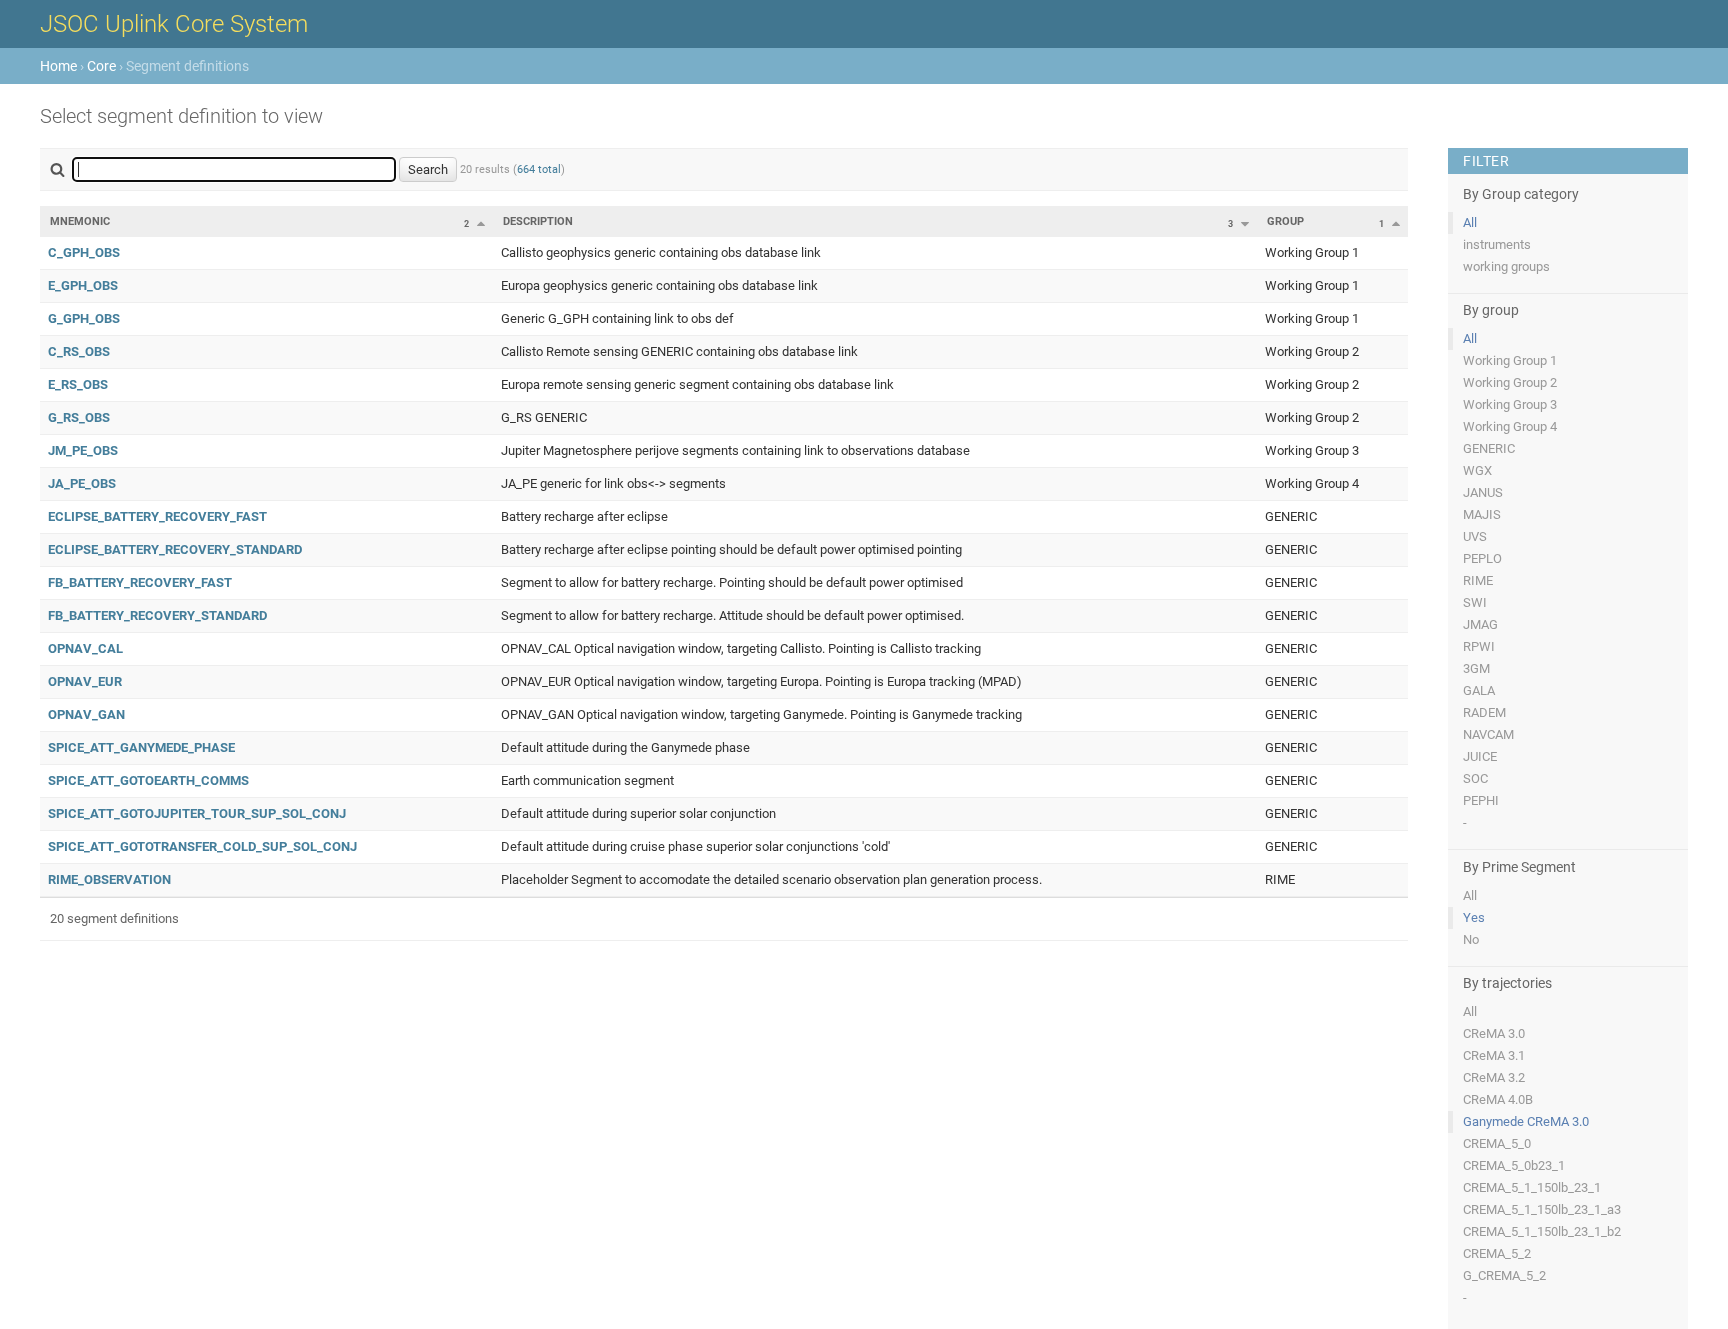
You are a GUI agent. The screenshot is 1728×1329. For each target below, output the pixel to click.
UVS (1475, 536)
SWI (1475, 602)
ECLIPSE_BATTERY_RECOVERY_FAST (157, 516)
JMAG (1480, 624)
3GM (1476, 668)
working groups (1506, 266)
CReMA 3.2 (1494, 1077)
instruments (1497, 244)
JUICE (1480, 756)
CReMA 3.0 (1494, 1033)
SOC (1475, 778)
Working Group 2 (1510, 382)
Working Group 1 (1510, 360)
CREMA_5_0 (1497, 1143)
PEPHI (1481, 800)
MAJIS (1482, 514)
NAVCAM (1488, 734)
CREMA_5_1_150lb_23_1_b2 (1542, 1231)
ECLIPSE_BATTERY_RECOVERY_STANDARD (175, 549)
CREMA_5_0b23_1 (1514, 1165)
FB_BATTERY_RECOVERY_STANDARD (157, 615)
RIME (1478, 580)
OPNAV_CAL (85, 648)
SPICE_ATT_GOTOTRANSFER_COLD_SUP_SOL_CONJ (202, 846)
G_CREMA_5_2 (1504, 1275)
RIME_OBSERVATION (109, 879)
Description (538, 221)
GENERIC (1489, 448)
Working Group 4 (1510, 426)
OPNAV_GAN (86, 714)
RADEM (1484, 712)
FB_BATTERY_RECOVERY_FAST (140, 582)
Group (1285, 221)
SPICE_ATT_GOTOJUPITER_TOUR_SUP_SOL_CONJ (197, 813)
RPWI (1479, 646)
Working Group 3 (1510, 404)
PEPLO (1482, 558)
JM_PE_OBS (83, 450)
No (1471, 939)
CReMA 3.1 (1494, 1055)
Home (58, 66)
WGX (1477, 470)
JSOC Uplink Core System (174, 24)
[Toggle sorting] (481, 223)
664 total (539, 169)
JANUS (1483, 492)
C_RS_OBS (79, 351)
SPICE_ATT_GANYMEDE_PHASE (141, 747)
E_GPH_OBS (83, 285)
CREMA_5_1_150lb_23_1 (1532, 1187)
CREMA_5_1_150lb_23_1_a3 (1542, 1209)
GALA (1479, 690)
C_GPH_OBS (84, 252)
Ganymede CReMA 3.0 (1526, 1121)
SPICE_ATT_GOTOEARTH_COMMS (148, 780)
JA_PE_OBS (82, 483)
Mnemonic (80, 221)
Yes (1474, 917)
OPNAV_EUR (85, 681)
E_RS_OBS (78, 384)
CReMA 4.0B (1498, 1099)
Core (101, 66)
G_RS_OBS (79, 417)
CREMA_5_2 (1497, 1253)
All (1470, 222)
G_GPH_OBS (84, 318)
